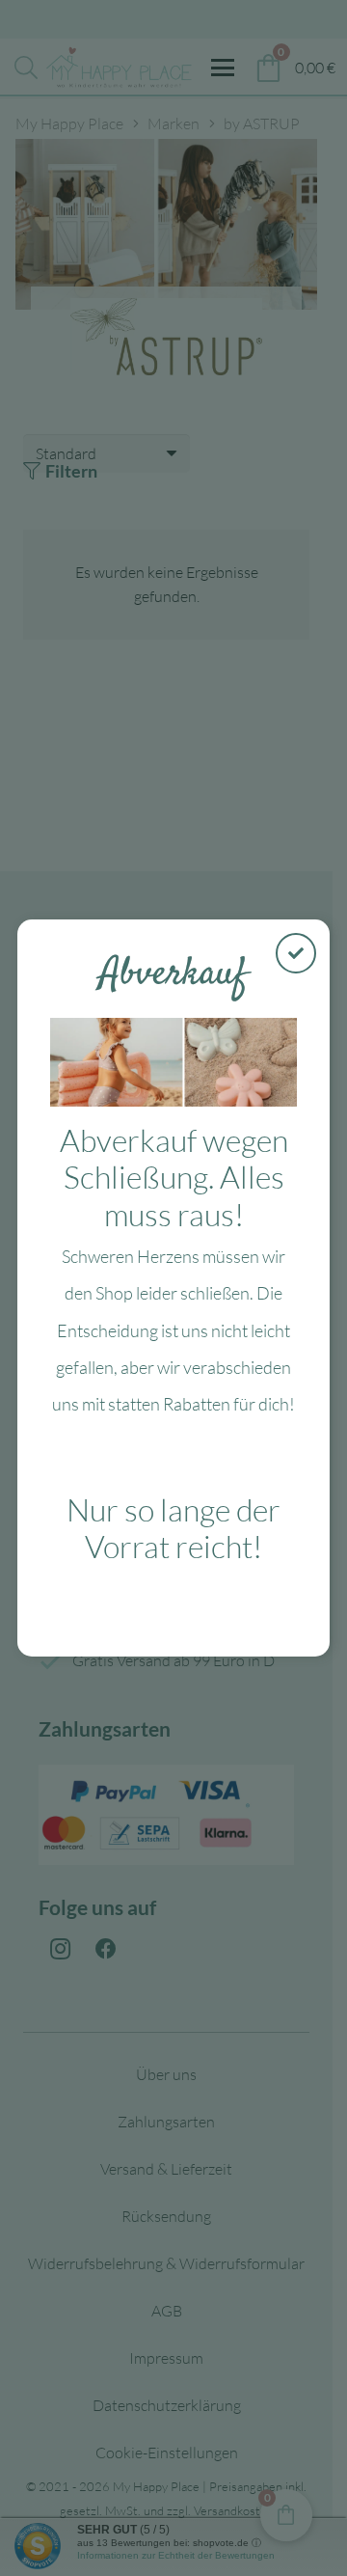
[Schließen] (296, 953)
